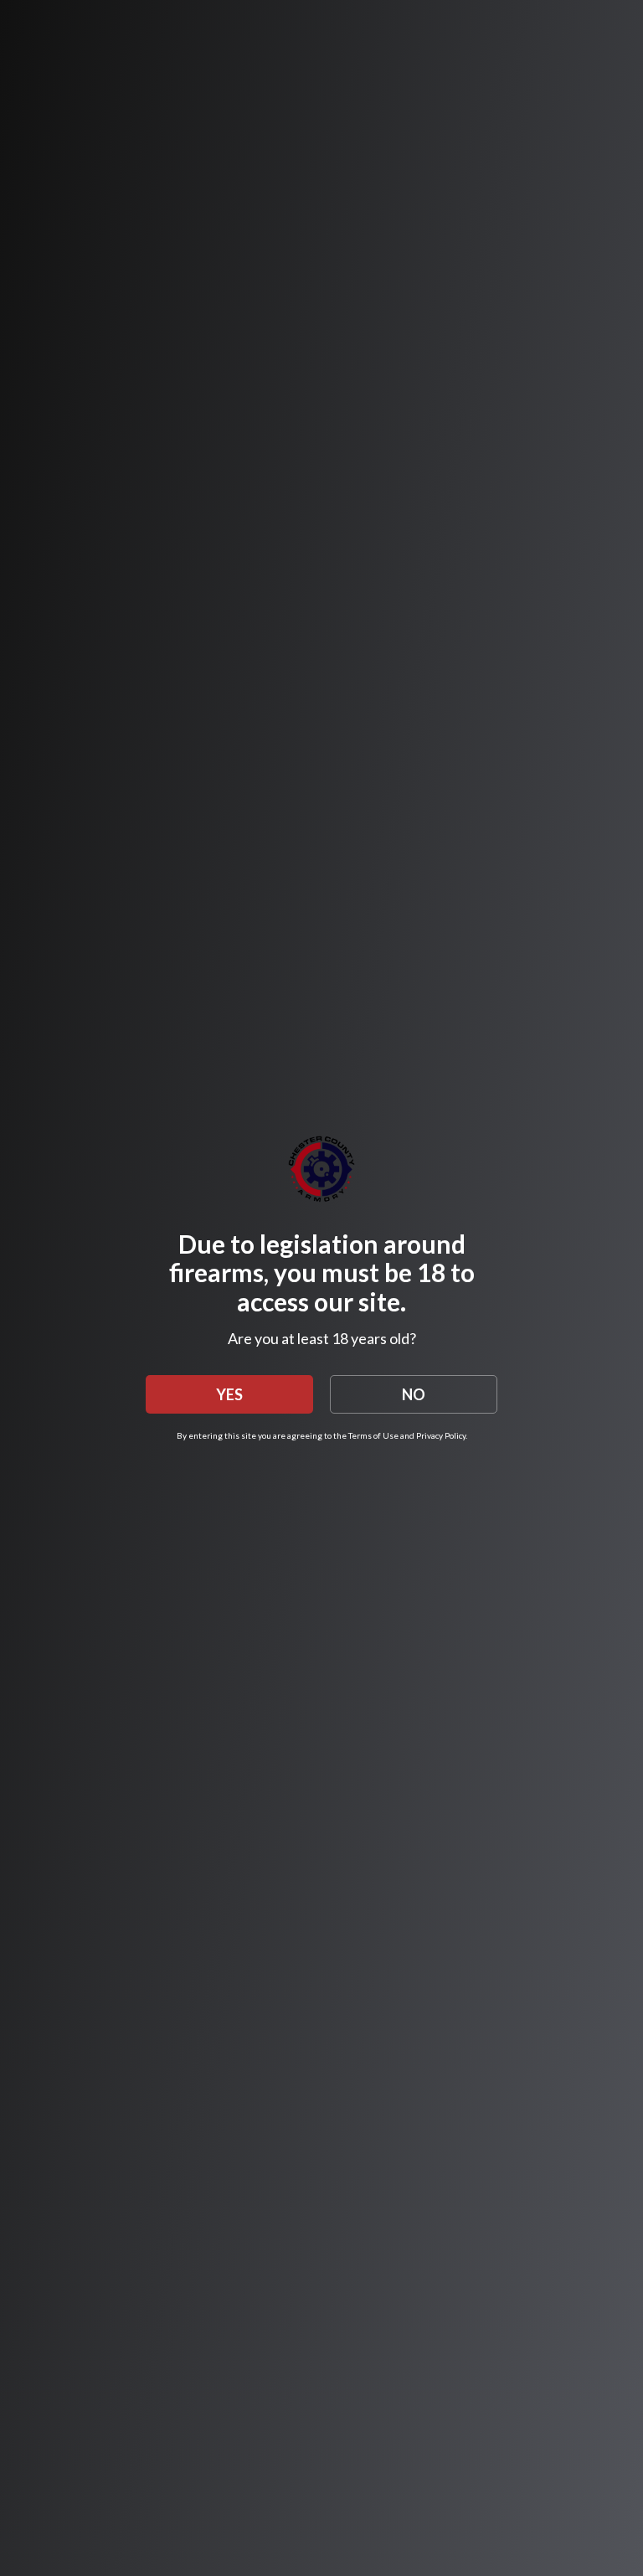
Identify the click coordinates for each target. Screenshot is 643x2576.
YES (229, 1394)
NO (414, 1394)
